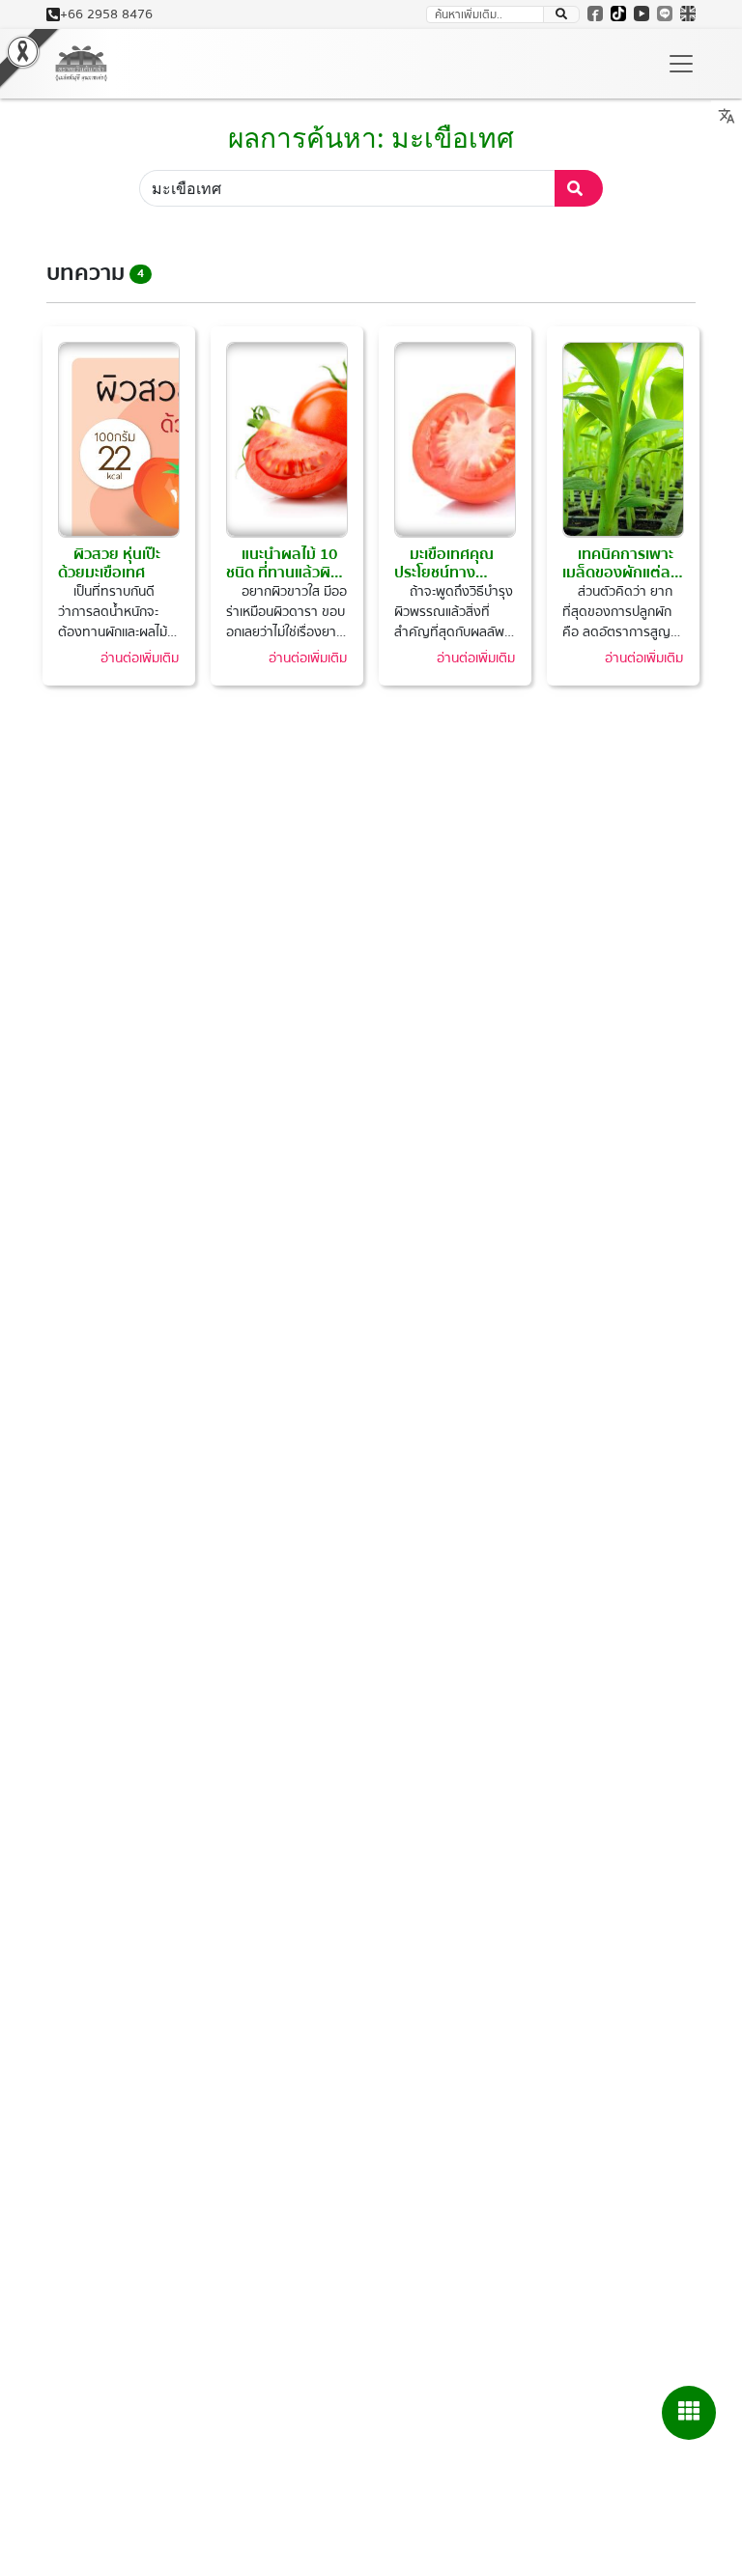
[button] (561, 14)
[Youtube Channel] (642, 14)
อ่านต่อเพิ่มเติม (140, 658)
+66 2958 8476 (106, 15)
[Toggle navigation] (681, 64)
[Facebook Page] (595, 14)
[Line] (665, 14)
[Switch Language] (688, 14)
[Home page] (81, 64)
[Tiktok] (618, 14)
